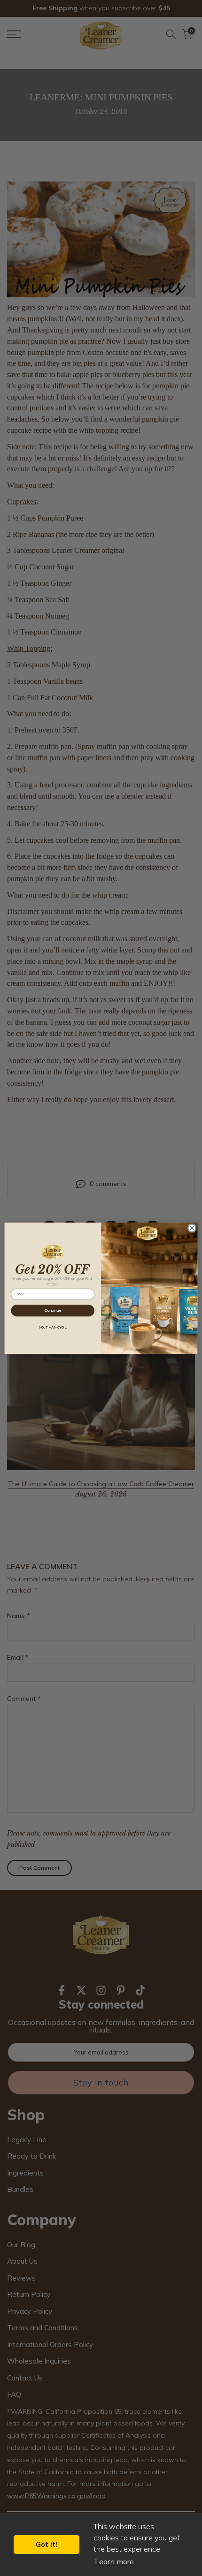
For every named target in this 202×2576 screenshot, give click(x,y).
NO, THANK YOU (52, 1327)
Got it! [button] (47, 2545)
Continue (53, 1311)
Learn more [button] (114, 2561)
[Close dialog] (192, 1228)
